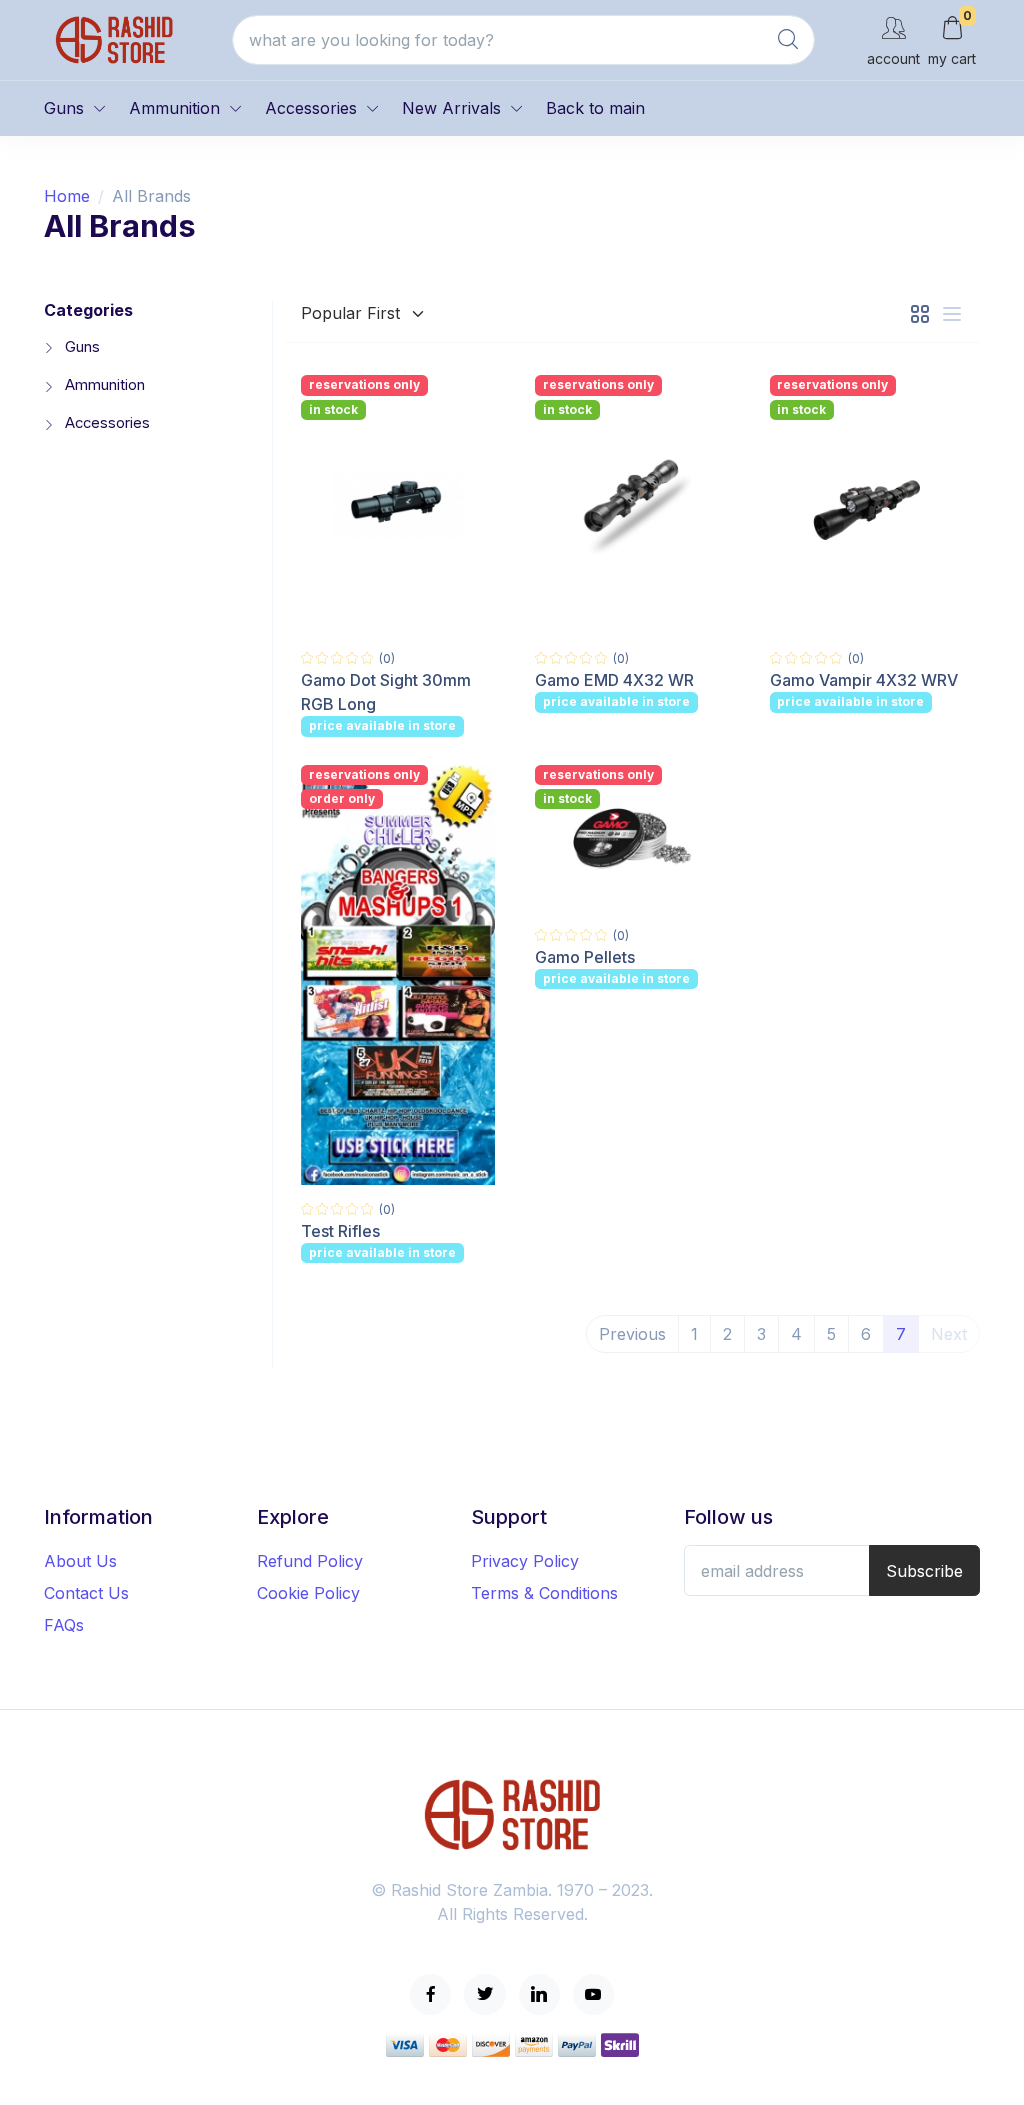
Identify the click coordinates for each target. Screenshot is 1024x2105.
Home (67, 196)
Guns (64, 108)
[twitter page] (484, 1994)
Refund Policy (310, 1561)
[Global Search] (788, 40)
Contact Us (86, 1593)
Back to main (595, 108)
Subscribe (924, 1571)
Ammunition (174, 108)
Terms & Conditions (544, 1593)
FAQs (64, 1625)
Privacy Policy (525, 1561)
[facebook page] (430, 1994)
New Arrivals (451, 108)
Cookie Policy (308, 1593)
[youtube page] (593, 1994)
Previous (632, 1334)
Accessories (311, 108)
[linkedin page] (539, 1994)
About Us (80, 1561)
